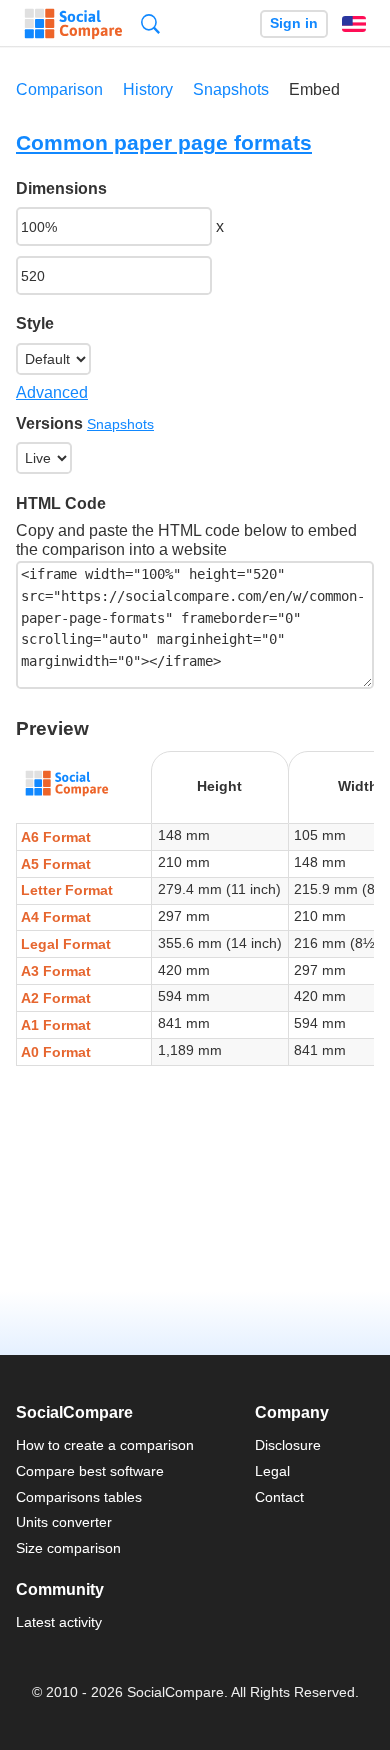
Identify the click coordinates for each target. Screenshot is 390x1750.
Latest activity (59, 1622)
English (354, 24)
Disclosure (288, 1445)
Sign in (294, 23)
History (148, 89)
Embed (314, 89)
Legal (272, 1471)
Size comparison (68, 1548)
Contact (279, 1497)
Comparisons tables (79, 1497)
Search (150, 23)
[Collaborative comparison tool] (73, 24)
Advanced (52, 392)
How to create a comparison (105, 1445)
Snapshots (231, 89)
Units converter (64, 1522)
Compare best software (90, 1471)
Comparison (59, 89)
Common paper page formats (164, 142)
